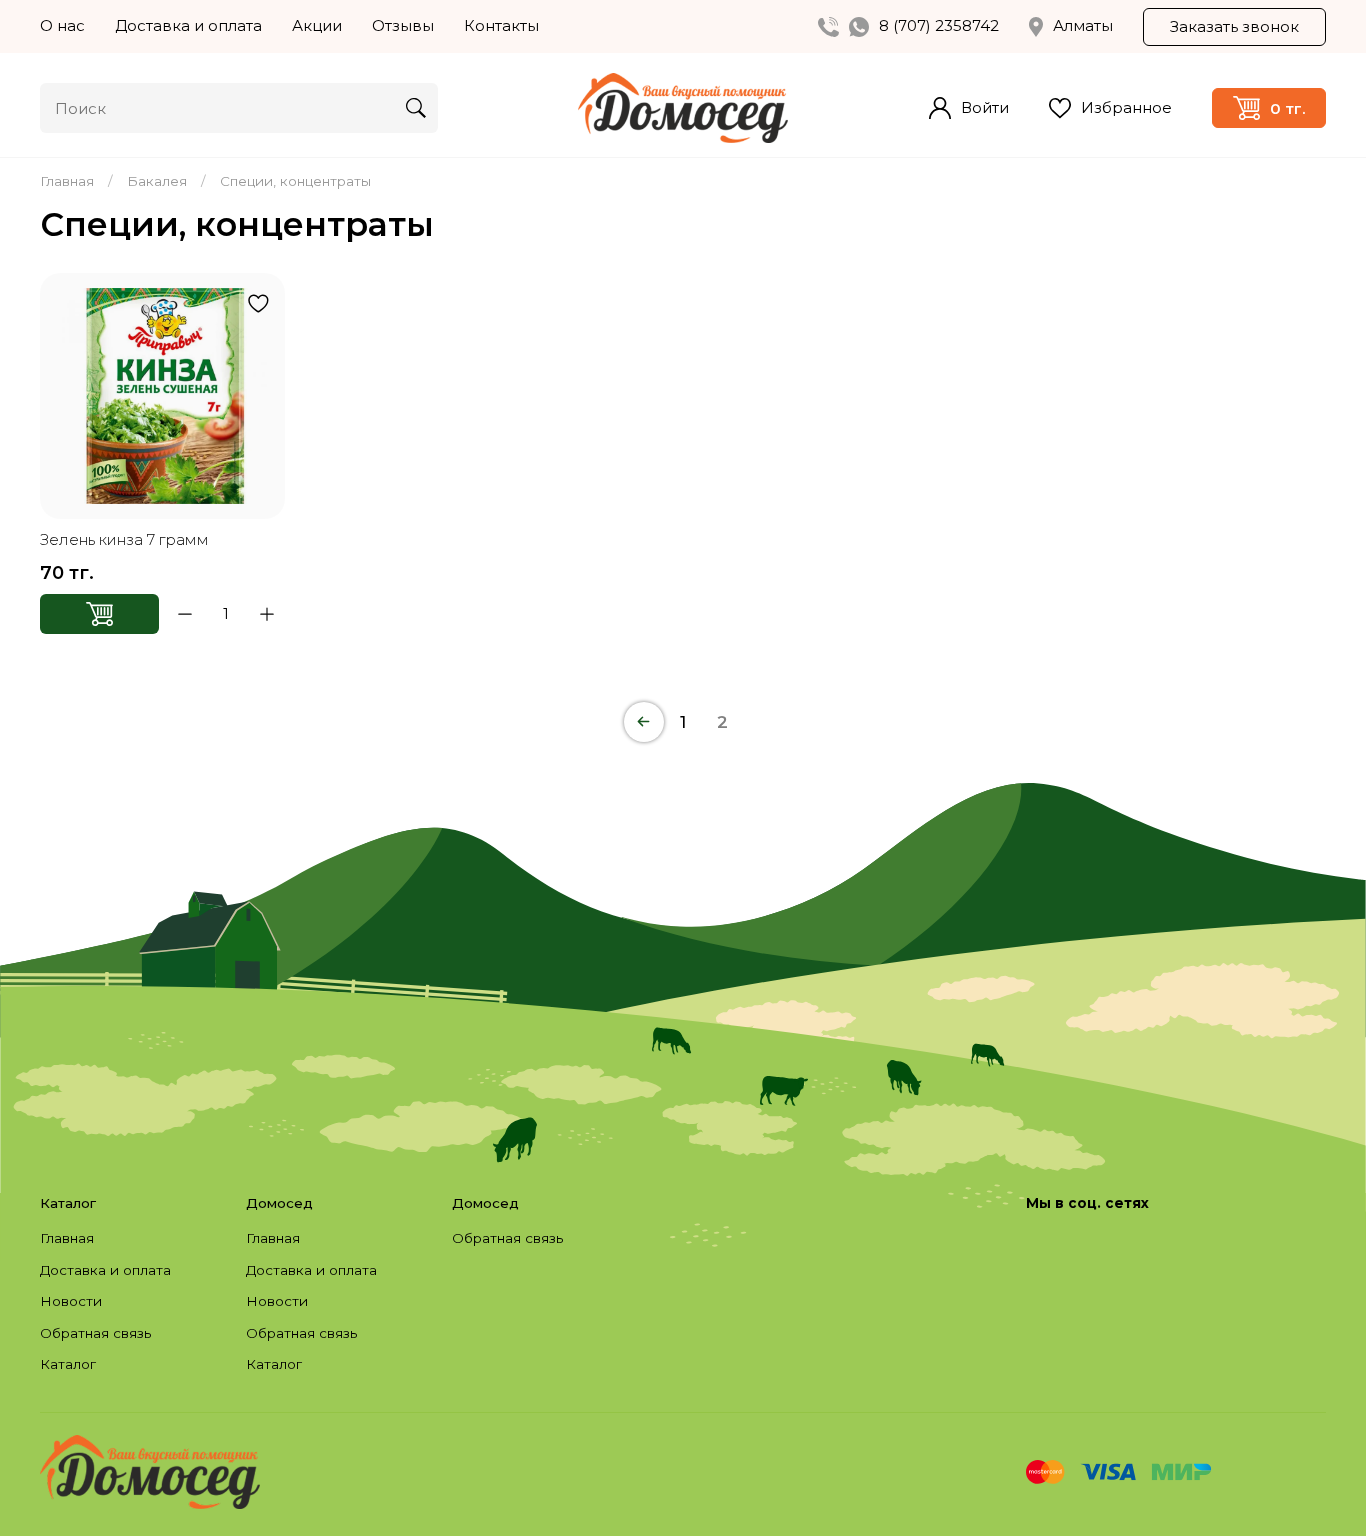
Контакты (501, 25)
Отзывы (403, 25)
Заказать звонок (1234, 26)
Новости (71, 1301)
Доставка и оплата (188, 25)
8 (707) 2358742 (939, 25)
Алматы (1083, 25)
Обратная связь (95, 1333)
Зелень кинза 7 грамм (124, 540)
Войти (985, 107)
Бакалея (157, 181)
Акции (317, 25)
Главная (67, 181)
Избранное (1126, 107)
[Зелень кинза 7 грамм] (162, 395)
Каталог (68, 1364)
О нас (62, 25)
